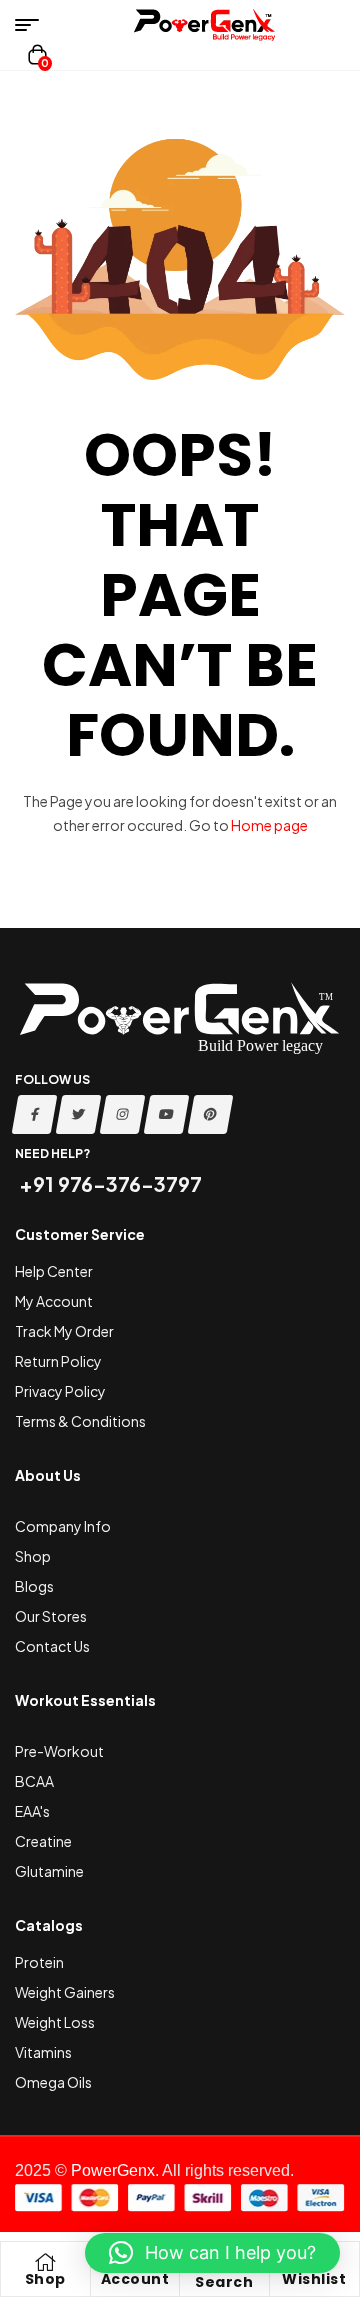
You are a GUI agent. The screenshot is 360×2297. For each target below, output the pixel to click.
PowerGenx (113, 2170)
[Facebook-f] (35, 1114)
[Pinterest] (211, 1114)
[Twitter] (79, 1114)
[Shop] (45, 2262)
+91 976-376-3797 (108, 1183)
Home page (269, 825)
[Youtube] (167, 1114)
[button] (212, 2253)
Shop (45, 2279)
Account (135, 2279)
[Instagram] (123, 1114)
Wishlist (314, 2279)
